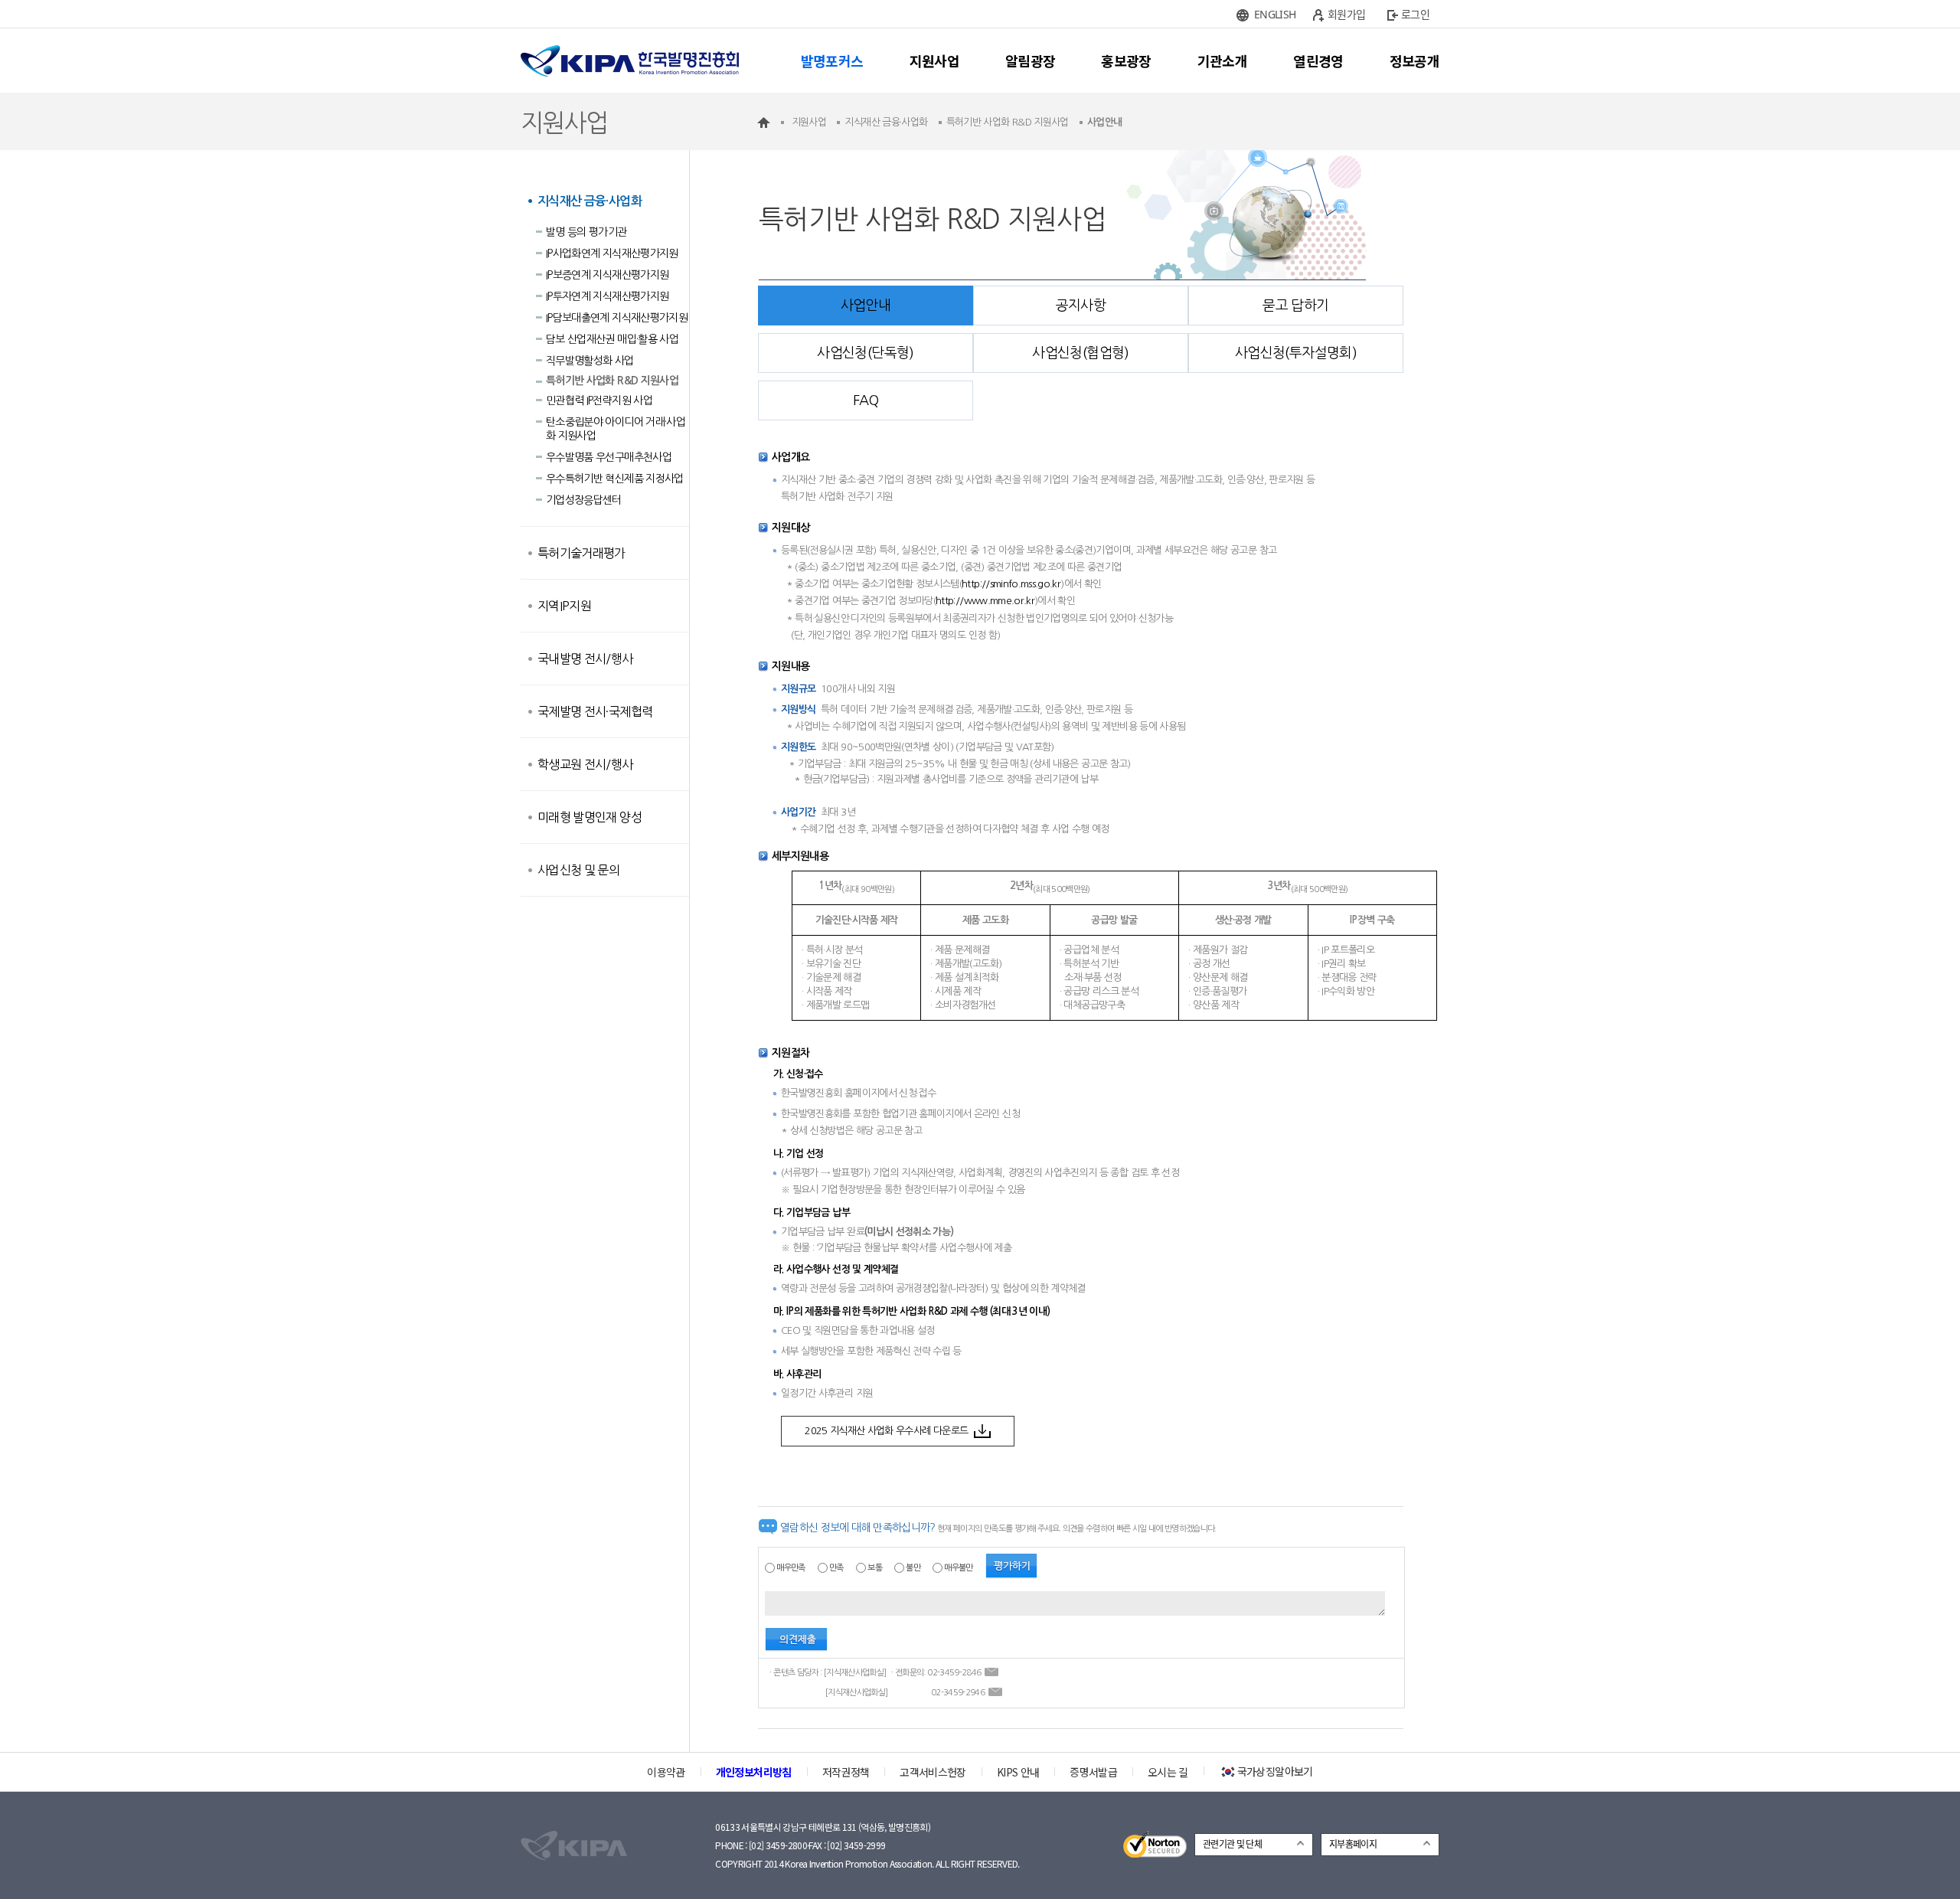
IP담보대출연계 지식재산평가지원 (617, 318)
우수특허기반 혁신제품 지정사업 (615, 479)
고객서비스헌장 (933, 1772)
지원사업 (934, 60)
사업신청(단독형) (865, 353)
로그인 (1415, 14)
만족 (836, 1568)
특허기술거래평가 (581, 553)
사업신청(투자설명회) (1296, 353)
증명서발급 (1093, 1772)
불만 (913, 1568)
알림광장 (1030, 60)
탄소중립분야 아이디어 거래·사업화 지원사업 (616, 429)
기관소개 (1222, 60)
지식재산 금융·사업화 (590, 201)
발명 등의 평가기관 (586, 232)
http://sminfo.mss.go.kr (1011, 584)
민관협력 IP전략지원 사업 (599, 400)
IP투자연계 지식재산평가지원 (607, 296)
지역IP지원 (564, 606)
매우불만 (958, 1568)
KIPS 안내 (1018, 1772)
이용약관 (666, 1772)
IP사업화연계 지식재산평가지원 (612, 253)
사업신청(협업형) (1080, 353)
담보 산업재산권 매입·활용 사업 (612, 339)
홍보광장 (1126, 60)
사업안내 (866, 306)
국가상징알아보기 (1275, 1771)
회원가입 (1346, 14)
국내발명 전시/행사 (585, 659)
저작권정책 (846, 1772)
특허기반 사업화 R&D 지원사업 (612, 381)
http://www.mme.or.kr (985, 601)
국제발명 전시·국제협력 (595, 711)
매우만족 (791, 1568)
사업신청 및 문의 (578, 870)
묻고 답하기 (1295, 306)
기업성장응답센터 (584, 500)
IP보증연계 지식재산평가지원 (607, 275)
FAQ (866, 400)
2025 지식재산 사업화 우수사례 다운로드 (886, 1431)
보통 (875, 1568)
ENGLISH (1275, 14)
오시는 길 (1168, 1772)
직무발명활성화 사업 (590, 361)
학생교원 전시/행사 (585, 764)
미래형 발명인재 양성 (590, 817)
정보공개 (1414, 60)
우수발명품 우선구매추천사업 (609, 457)
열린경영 (1318, 60)
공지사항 (1081, 306)
